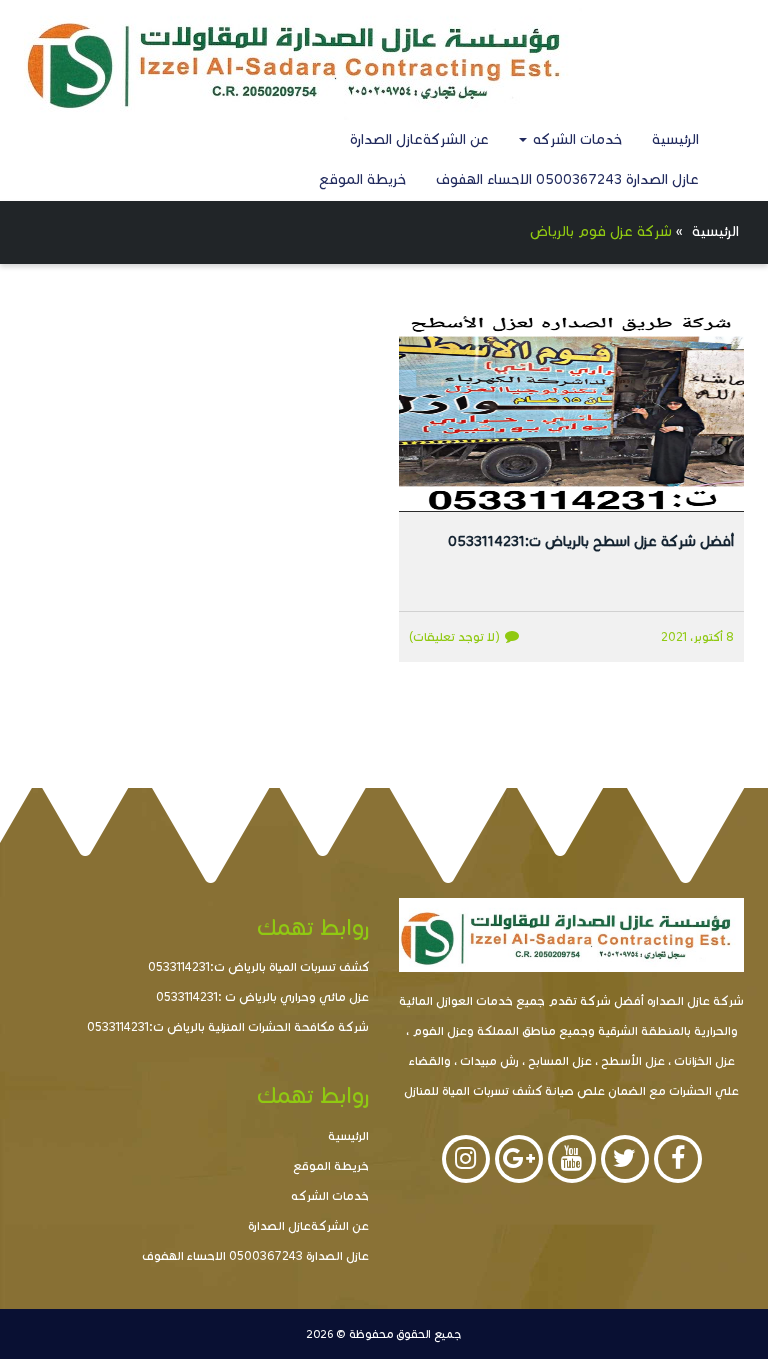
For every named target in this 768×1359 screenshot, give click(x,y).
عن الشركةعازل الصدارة (419, 139)
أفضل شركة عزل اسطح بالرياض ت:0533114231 (591, 541)
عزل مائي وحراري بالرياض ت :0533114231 (262, 996)
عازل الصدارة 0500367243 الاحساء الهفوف (567, 179)
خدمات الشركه (575, 139)
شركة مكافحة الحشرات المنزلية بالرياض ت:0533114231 (228, 1026)
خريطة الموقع (362, 179)
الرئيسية (675, 139)
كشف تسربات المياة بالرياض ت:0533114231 (258, 966)
